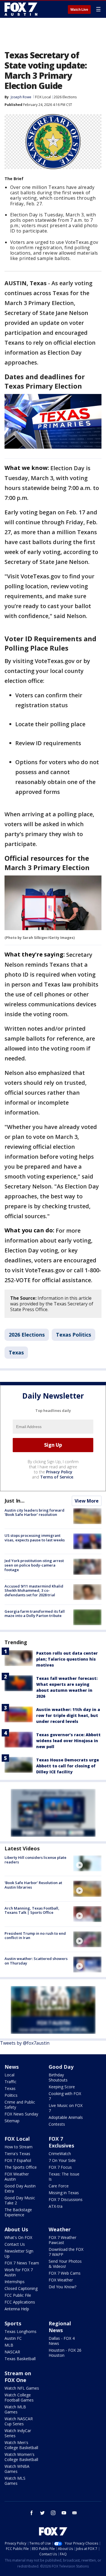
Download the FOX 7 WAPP (66, 2252)
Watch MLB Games (15, 2409)
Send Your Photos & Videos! (65, 2264)
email (75, 2513)
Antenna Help (17, 2309)
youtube (64, 2513)
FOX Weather (61, 2280)
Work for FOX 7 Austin (19, 2272)
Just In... (15, 1501)
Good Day (61, 2067)
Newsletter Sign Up (19, 2254)
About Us (16, 2229)
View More (87, 1501)
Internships (15, 2282)
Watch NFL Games (22, 2388)
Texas (16, 1352)
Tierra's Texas (17, 2154)
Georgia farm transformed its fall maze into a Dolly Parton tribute (35, 1614)
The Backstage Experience (18, 2212)
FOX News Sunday (21, 2114)
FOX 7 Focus (60, 2167)
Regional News (60, 2327)
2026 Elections (65, 97)
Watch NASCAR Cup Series (19, 2421)
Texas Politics (73, 1335)
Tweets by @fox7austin (25, 2043)
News (12, 2067)
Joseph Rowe (21, 97)
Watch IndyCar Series (18, 2433)
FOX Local (43, 97)
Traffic (10, 2082)
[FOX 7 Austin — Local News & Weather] (21, 9)
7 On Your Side (62, 2160)
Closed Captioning (21, 2288)
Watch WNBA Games (17, 2469)
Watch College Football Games (19, 2397)
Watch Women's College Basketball (21, 2457)
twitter (42, 2513)
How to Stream (19, 2147)
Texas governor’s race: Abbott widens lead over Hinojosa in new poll (68, 1741)
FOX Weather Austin (17, 2177)
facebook (32, 2513)
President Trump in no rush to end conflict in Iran (35, 1936)
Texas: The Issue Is (64, 2177)
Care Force (59, 2186)
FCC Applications (20, 2302)
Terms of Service (57, 1477)
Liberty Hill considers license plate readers (35, 1860)
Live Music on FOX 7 (66, 2108)
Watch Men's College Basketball (21, 2445)
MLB (9, 2345)
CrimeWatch (60, 2154)
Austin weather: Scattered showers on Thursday (36, 1961)
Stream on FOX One (18, 2377)
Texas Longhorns (20, 2331)
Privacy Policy (59, 1472)
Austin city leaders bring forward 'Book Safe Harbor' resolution (34, 1512)
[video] (87, 1863)
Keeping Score (62, 2087)
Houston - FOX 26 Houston (65, 2353)
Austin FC (13, 2338)
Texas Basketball (20, 2359)
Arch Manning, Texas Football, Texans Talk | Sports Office (32, 1910)
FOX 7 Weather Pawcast (62, 2240)
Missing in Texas (64, 2193)
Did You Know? (62, 2287)
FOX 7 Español (18, 2160)
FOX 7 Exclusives (61, 2142)
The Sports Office (21, 2167)
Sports (13, 2323)
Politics (11, 2095)
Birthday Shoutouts (58, 2077)
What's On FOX (18, 2237)
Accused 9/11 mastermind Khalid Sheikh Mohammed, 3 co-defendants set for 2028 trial (34, 1590)
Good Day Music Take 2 (20, 2200)
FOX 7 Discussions (66, 2199)
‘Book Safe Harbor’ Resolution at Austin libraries (33, 1885)
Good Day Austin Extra (20, 2188)
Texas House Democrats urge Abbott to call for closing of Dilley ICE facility (68, 1766)
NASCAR (12, 2352)
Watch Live (79, 10)
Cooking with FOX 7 (65, 2096)
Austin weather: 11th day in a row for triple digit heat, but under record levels (68, 1715)
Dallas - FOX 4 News (62, 2341)
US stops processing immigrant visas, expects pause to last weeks (35, 1538)
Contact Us (15, 2244)
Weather (60, 2229)
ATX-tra (56, 2206)
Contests (57, 2124)
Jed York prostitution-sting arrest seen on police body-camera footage (34, 1565)
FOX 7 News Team (22, 2263)
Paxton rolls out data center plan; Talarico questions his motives (67, 1659)
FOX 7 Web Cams (65, 2273)
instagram (53, 2513)
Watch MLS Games (15, 2481)
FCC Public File (18, 2295)
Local (9, 2075)
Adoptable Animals (66, 2117)
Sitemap (12, 2121)
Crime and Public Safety (20, 2105)
